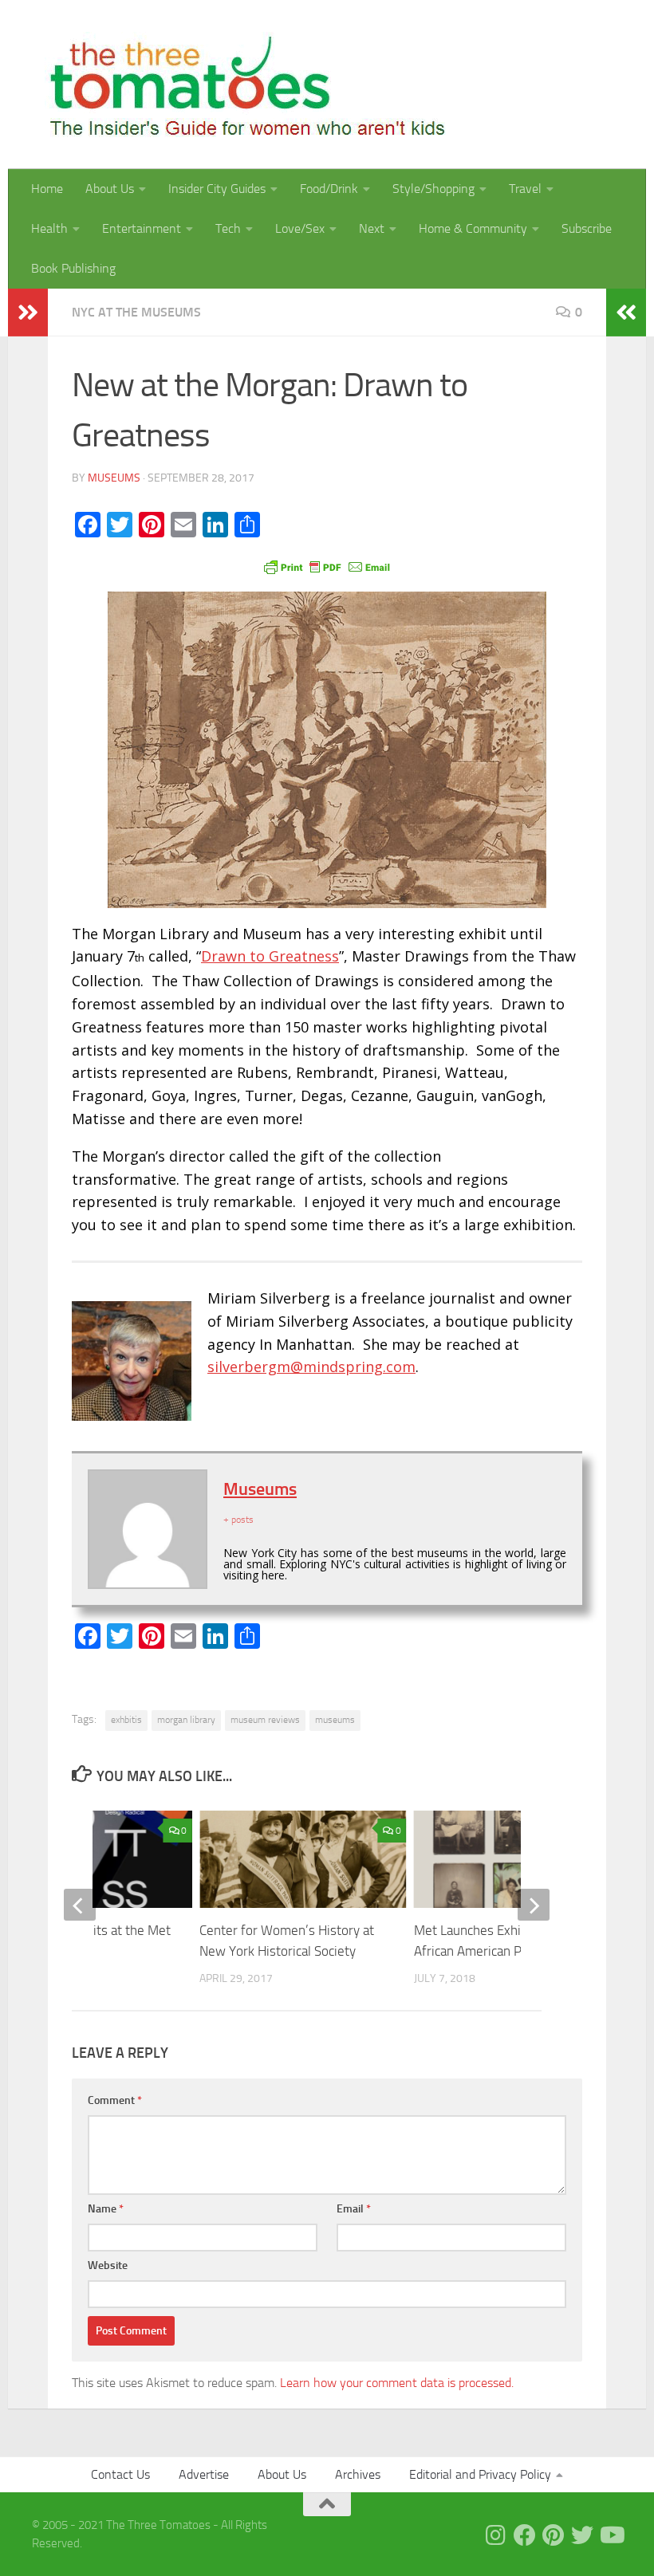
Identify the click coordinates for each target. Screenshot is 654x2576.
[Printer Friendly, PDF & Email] (327, 566)
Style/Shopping (433, 189)
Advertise (204, 2474)
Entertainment (142, 228)
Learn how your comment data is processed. (397, 2383)
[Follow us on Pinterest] (554, 2535)
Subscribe (587, 228)
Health (49, 228)
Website (108, 2265)
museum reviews (265, 1720)
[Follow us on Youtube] (611, 2535)
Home (47, 189)
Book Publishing (73, 268)
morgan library (186, 1720)
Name (106, 2209)
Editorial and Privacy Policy (480, 2474)
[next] (534, 1905)
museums (335, 1720)
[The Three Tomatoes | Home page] (240, 85)
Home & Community (473, 228)
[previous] (80, 1905)
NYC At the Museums (136, 312)
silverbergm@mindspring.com (311, 1367)
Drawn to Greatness (270, 956)
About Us (110, 189)
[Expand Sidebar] (28, 313)
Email (354, 2209)
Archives (358, 2474)
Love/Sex (300, 228)
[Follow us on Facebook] (525, 2535)
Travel (525, 189)
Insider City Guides (217, 189)
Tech (228, 228)
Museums (114, 478)
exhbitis (126, 1720)
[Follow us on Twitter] (582, 2535)
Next (372, 228)
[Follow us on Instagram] (496, 2535)
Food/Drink (329, 189)
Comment (115, 2100)
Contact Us (120, 2474)
